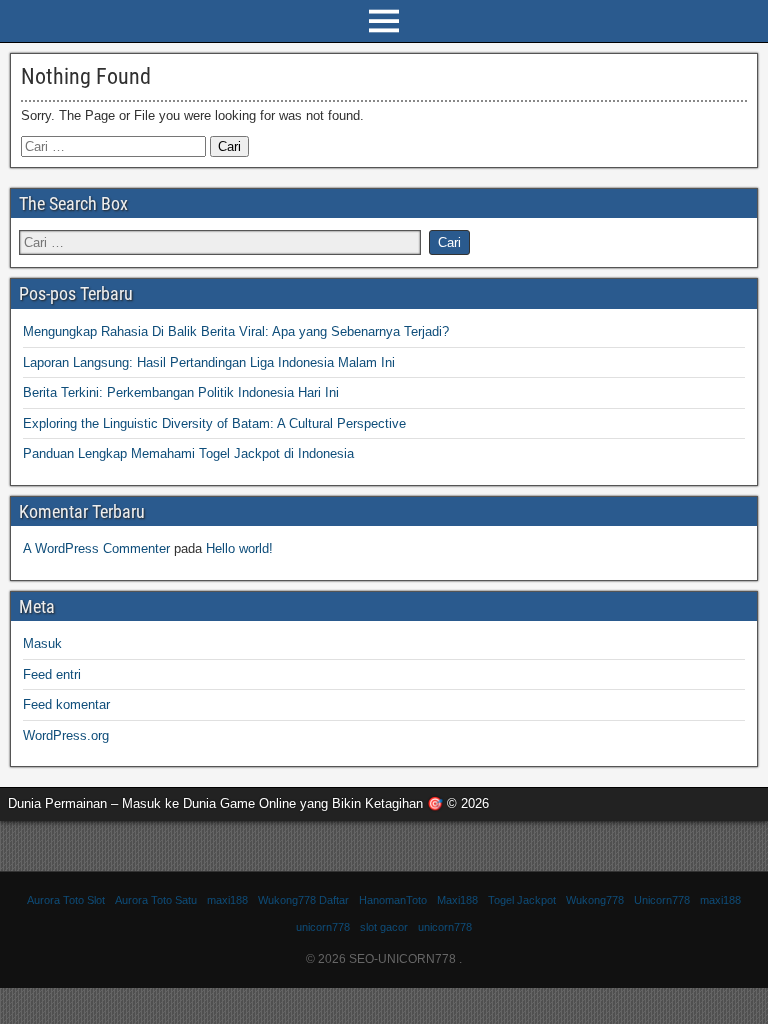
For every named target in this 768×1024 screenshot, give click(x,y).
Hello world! (239, 548)
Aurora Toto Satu (156, 900)
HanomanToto (393, 900)
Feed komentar (66, 704)
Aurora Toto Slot (66, 900)
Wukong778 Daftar (303, 900)
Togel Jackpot (522, 900)
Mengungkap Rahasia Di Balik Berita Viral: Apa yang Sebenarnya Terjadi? (236, 331)
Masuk (42, 643)
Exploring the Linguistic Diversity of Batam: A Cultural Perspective (214, 423)
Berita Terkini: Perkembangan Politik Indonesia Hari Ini (181, 392)
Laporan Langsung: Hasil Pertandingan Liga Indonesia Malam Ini (209, 362)
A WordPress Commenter (96, 548)
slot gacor (384, 927)
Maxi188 (457, 900)
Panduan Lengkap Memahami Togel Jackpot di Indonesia (188, 453)
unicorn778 (323, 927)
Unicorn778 (662, 900)
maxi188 (227, 900)
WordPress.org (66, 735)
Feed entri (52, 674)
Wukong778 (595, 900)
